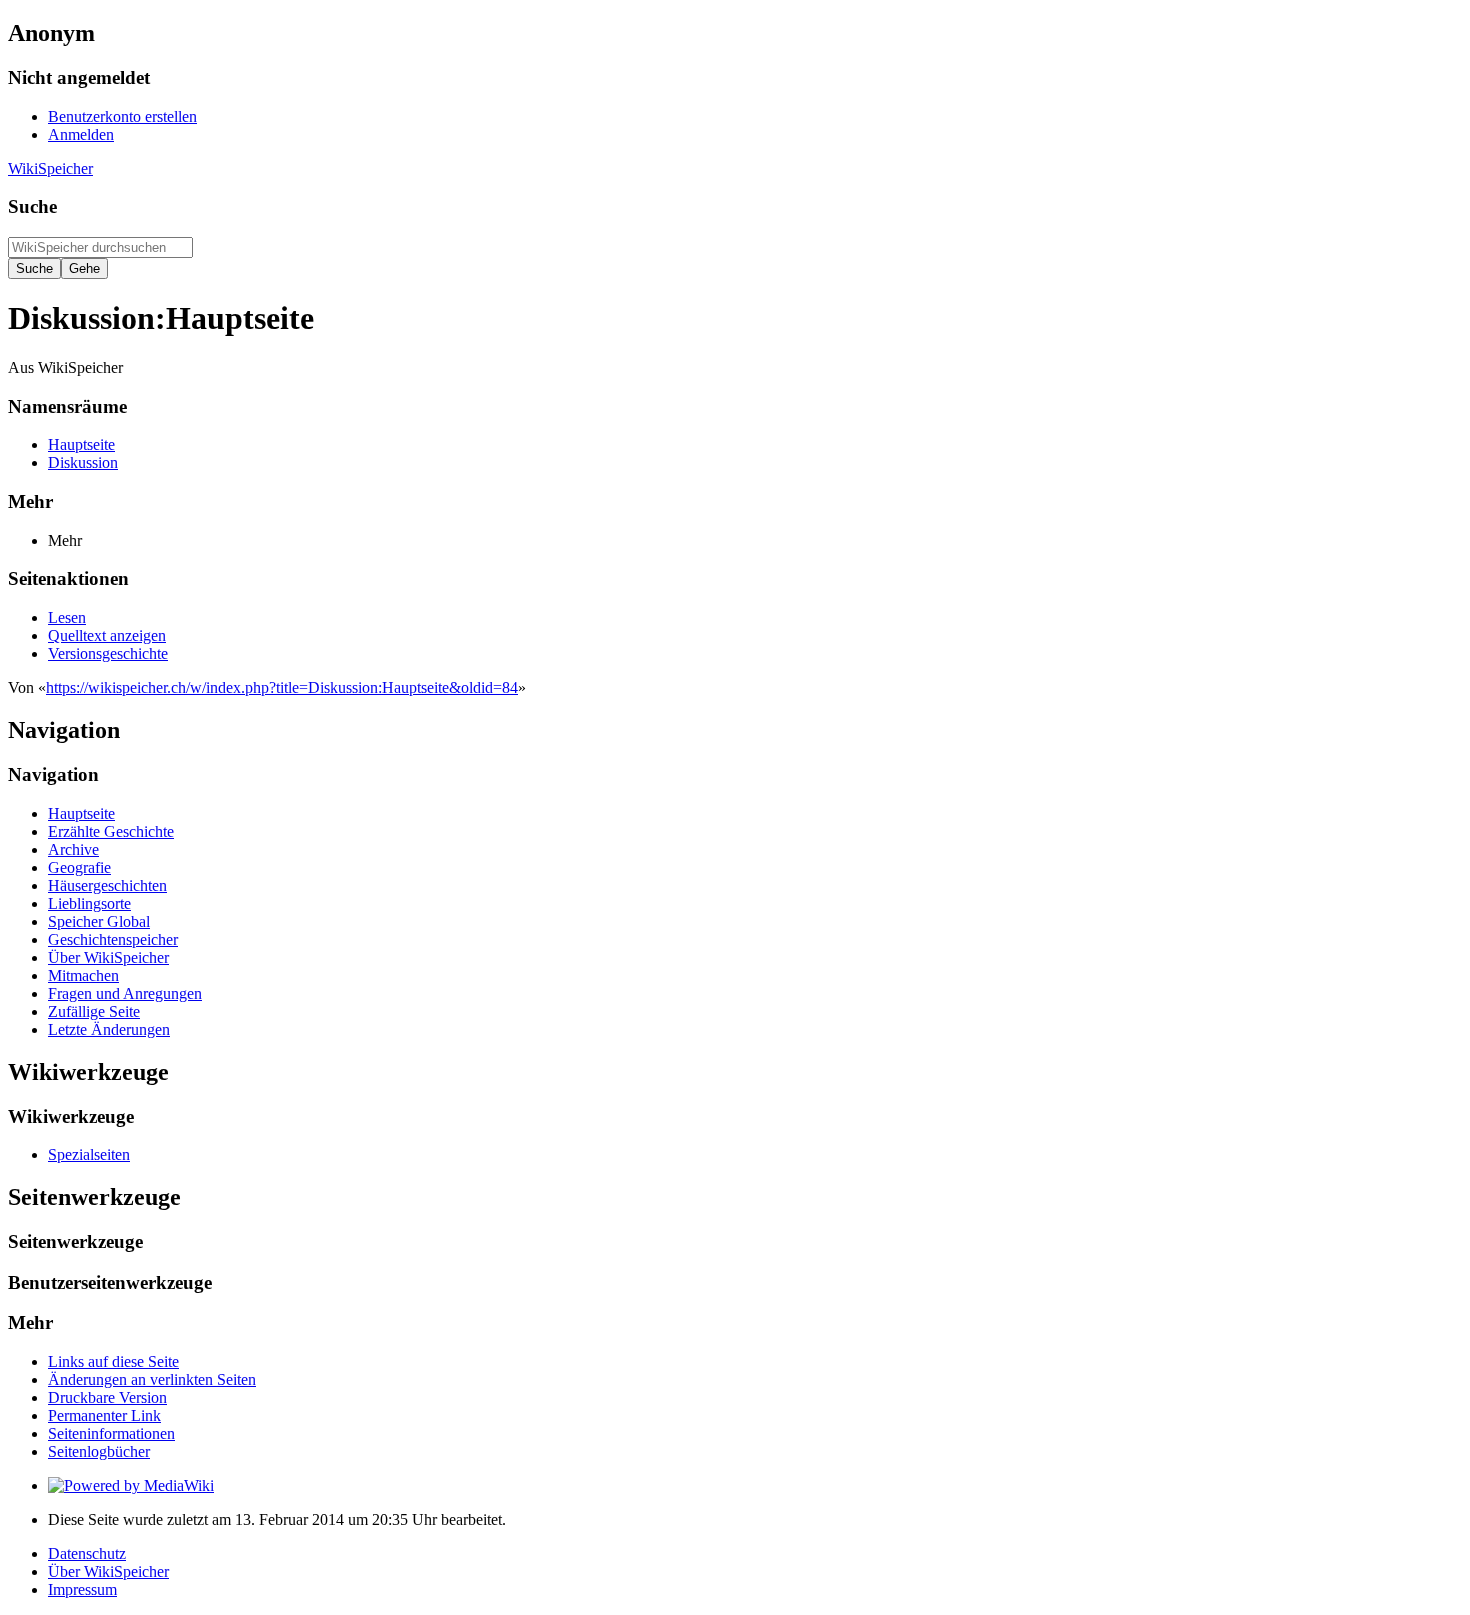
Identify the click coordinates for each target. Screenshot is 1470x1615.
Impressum (82, 1589)
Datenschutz (87, 1553)
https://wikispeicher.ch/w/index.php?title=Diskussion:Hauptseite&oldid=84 (282, 687)
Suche (32, 206)
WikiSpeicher (50, 168)
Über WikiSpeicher (108, 1571)
